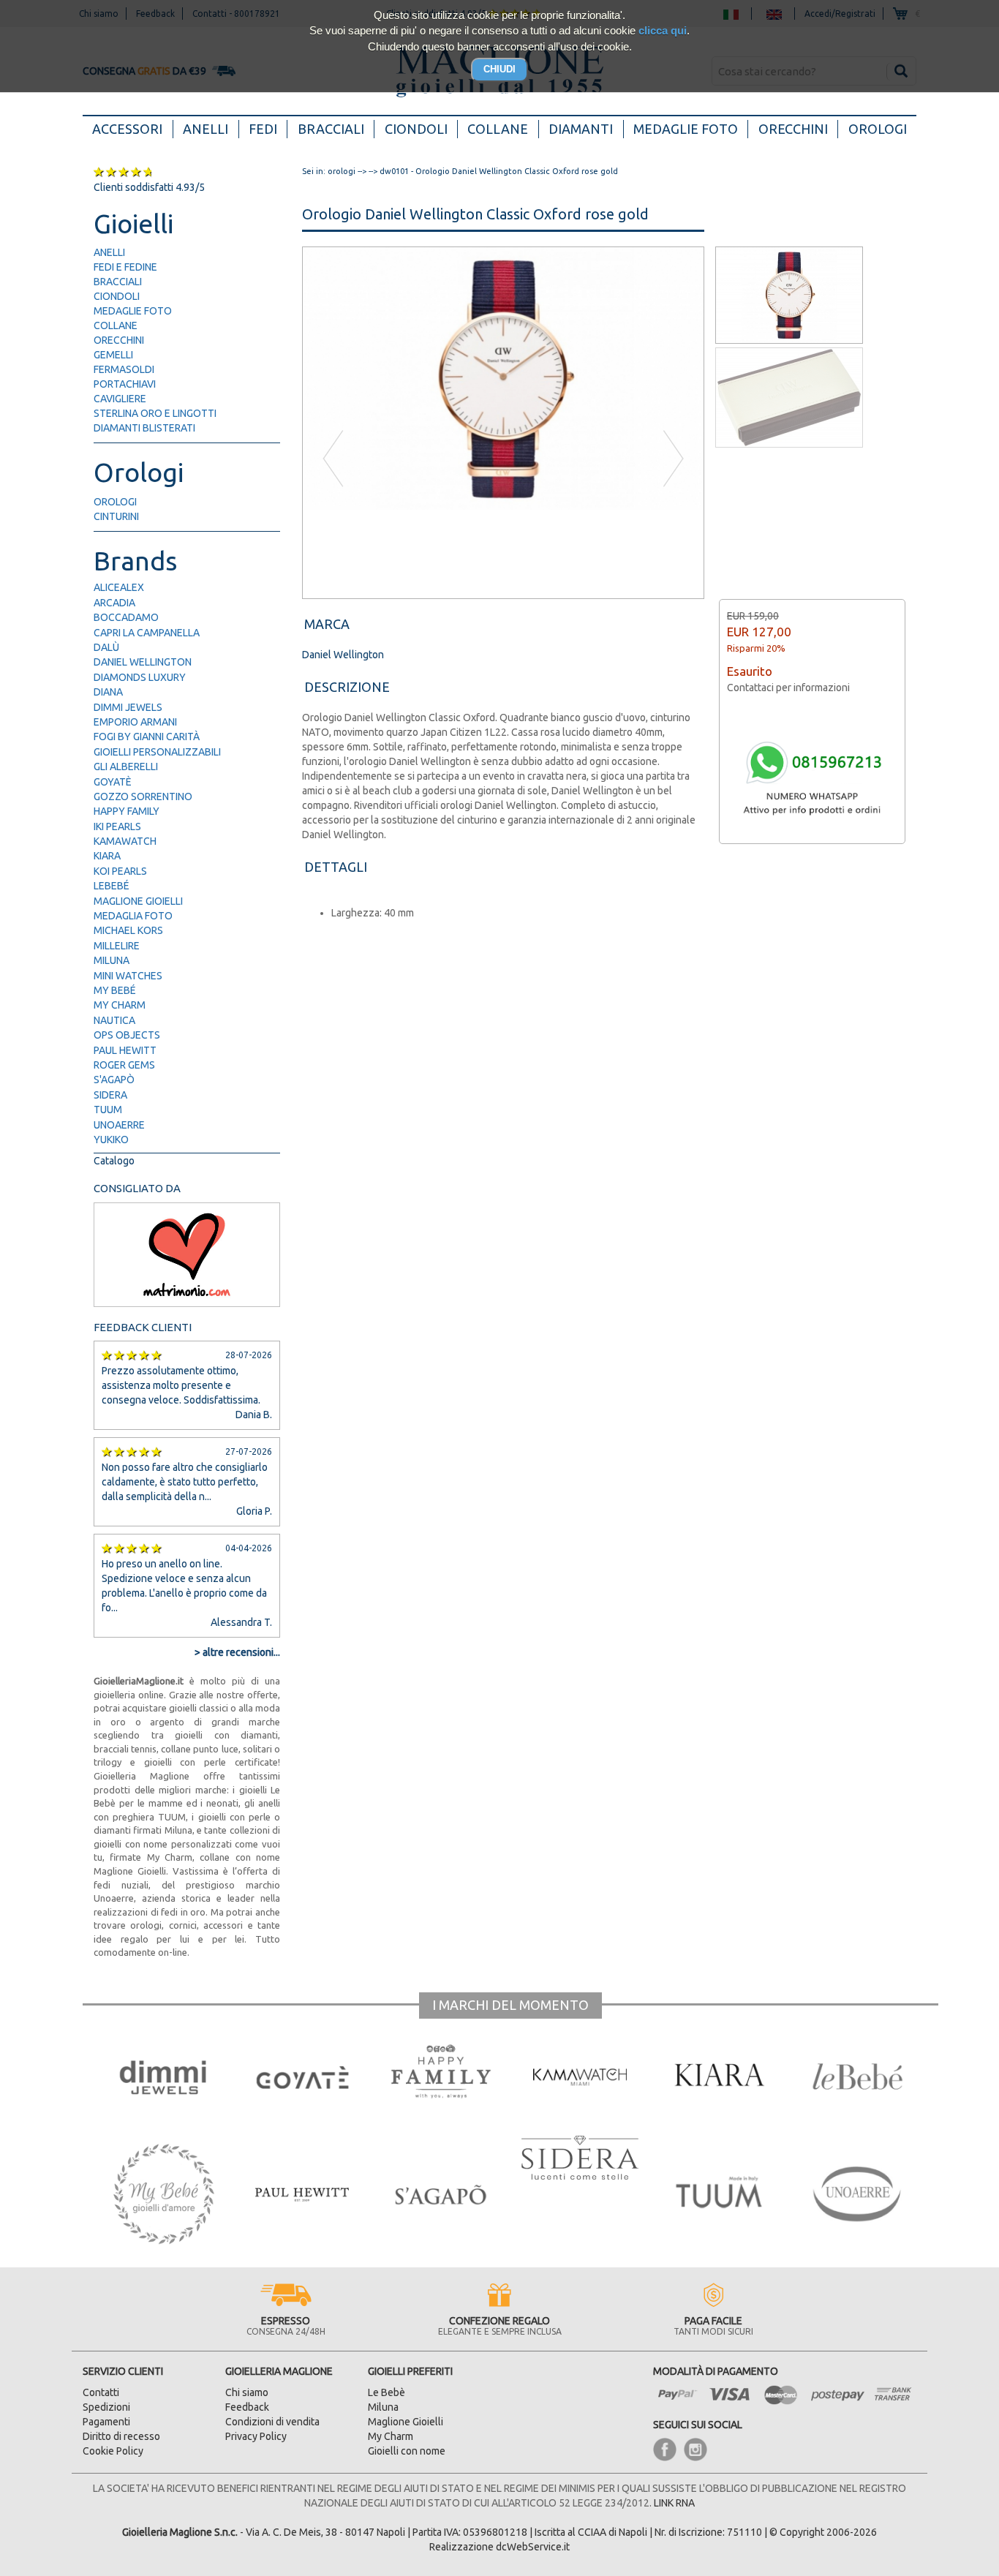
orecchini (119, 340)
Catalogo (114, 1161)
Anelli (206, 129)
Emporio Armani (135, 722)
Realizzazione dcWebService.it (499, 2547)
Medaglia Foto (133, 916)
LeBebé (112, 886)
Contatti (101, 2392)
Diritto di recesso (121, 2436)
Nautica (114, 1020)
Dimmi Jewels (128, 707)
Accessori (132, 128)
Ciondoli (416, 129)
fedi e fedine (125, 267)
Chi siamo (247, 2392)
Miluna (112, 960)
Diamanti (581, 129)
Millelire (117, 946)
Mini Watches (128, 976)
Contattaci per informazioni (788, 688)
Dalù (106, 647)
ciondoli (117, 296)
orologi (115, 502)
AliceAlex (119, 587)
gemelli (113, 355)
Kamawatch (125, 841)
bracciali (118, 282)
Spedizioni (106, 2407)
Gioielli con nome (407, 2451)
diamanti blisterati (144, 428)
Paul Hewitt (125, 1050)
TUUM (108, 1110)
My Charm (120, 1005)
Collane (498, 129)
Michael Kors (128, 930)
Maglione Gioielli (138, 901)
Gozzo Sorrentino (143, 796)
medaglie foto (133, 311)
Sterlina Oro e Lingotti (155, 413)
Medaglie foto (686, 129)
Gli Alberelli (126, 767)
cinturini (116, 516)
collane (116, 325)
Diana (108, 692)
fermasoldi (124, 369)
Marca (327, 624)
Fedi (263, 129)
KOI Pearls (120, 871)
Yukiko (111, 1140)
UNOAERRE (119, 1125)
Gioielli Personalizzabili (157, 752)
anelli (109, 252)
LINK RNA (674, 2503)
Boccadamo (126, 617)
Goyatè (113, 782)
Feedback (247, 2407)
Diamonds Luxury (140, 677)
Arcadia (114, 603)
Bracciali (331, 129)
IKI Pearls (117, 826)
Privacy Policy (256, 2436)
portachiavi (125, 384)
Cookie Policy (113, 2451)
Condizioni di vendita (272, 2422)
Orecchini (793, 129)
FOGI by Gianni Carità (147, 737)
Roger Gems (124, 1065)
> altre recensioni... (237, 1652)
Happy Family (127, 811)
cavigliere (120, 399)
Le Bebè (387, 2392)
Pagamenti (106, 2422)
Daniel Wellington (143, 662)
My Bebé (115, 990)
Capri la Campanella (147, 633)
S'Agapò (114, 1080)
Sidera (110, 1095)
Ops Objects (127, 1035)
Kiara (107, 856)
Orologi (878, 129)
